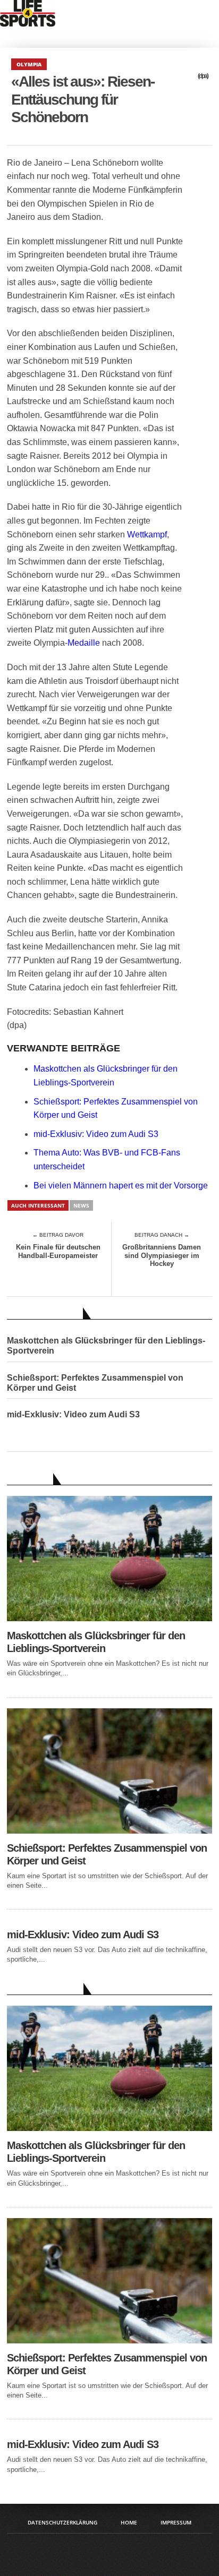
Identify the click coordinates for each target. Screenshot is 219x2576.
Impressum (176, 2522)
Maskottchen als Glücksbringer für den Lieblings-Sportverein (106, 1346)
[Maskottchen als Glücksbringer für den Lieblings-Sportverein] (109, 1618)
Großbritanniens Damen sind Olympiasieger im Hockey (162, 1255)
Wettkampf (147, 534)
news (81, 1205)
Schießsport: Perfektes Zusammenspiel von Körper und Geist (95, 1383)
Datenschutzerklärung (62, 2522)
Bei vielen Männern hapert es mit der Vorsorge (121, 1186)
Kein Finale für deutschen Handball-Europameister (58, 1251)
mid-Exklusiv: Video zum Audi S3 (96, 1134)
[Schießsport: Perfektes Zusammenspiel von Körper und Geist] (109, 1831)
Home (129, 2522)
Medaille (84, 643)
